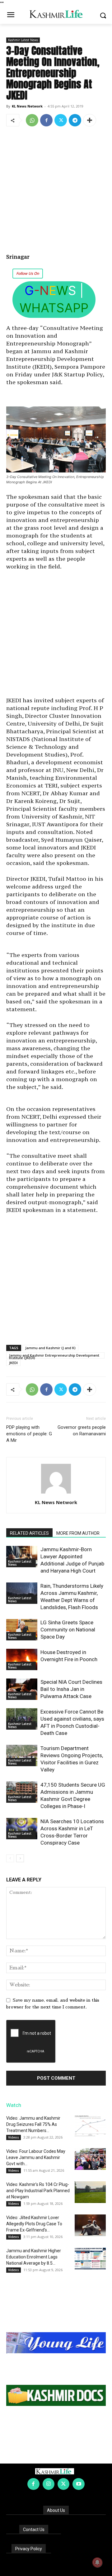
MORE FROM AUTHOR (78, 1533)
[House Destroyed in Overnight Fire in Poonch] (22, 1659)
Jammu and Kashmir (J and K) (50, 1348)
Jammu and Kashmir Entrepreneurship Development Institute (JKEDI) (54, 1356)
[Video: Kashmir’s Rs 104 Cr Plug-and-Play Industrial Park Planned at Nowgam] (90, 2192)
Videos (14, 2137)
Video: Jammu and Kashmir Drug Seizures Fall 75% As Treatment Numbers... (33, 2124)
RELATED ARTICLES (29, 1533)
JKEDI (13, 1363)
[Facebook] (46, 120)
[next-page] (20, 1858)
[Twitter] (61, 120)
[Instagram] (49, 2484)
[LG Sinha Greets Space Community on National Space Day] (22, 1630)
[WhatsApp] (32, 120)
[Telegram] (75, 120)
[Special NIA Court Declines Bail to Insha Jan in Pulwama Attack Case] (22, 1689)
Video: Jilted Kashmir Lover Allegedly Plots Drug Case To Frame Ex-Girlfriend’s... (34, 2224)
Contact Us (34, 2530)
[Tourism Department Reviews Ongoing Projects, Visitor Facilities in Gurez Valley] (22, 1755)
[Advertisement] (56, 191)
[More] (90, 120)
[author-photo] (56, 1494)
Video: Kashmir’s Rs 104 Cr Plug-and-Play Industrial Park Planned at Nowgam (38, 2191)
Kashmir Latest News (23, 40)
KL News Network (27, 106)
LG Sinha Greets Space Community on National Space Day (68, 1630)
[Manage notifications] (97, 2562)
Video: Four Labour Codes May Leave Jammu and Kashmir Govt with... (36, 2157)
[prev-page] (10, 1858)
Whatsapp (54, 308)
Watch (14, 2105)
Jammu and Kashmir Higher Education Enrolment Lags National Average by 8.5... (34, 2257)
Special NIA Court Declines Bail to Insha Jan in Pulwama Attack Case (71, 1689)
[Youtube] (78, 2484)
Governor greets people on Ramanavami (82, 1431)
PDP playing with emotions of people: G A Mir (29, 1434)
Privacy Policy (29, 2549)
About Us (56, 2510)
